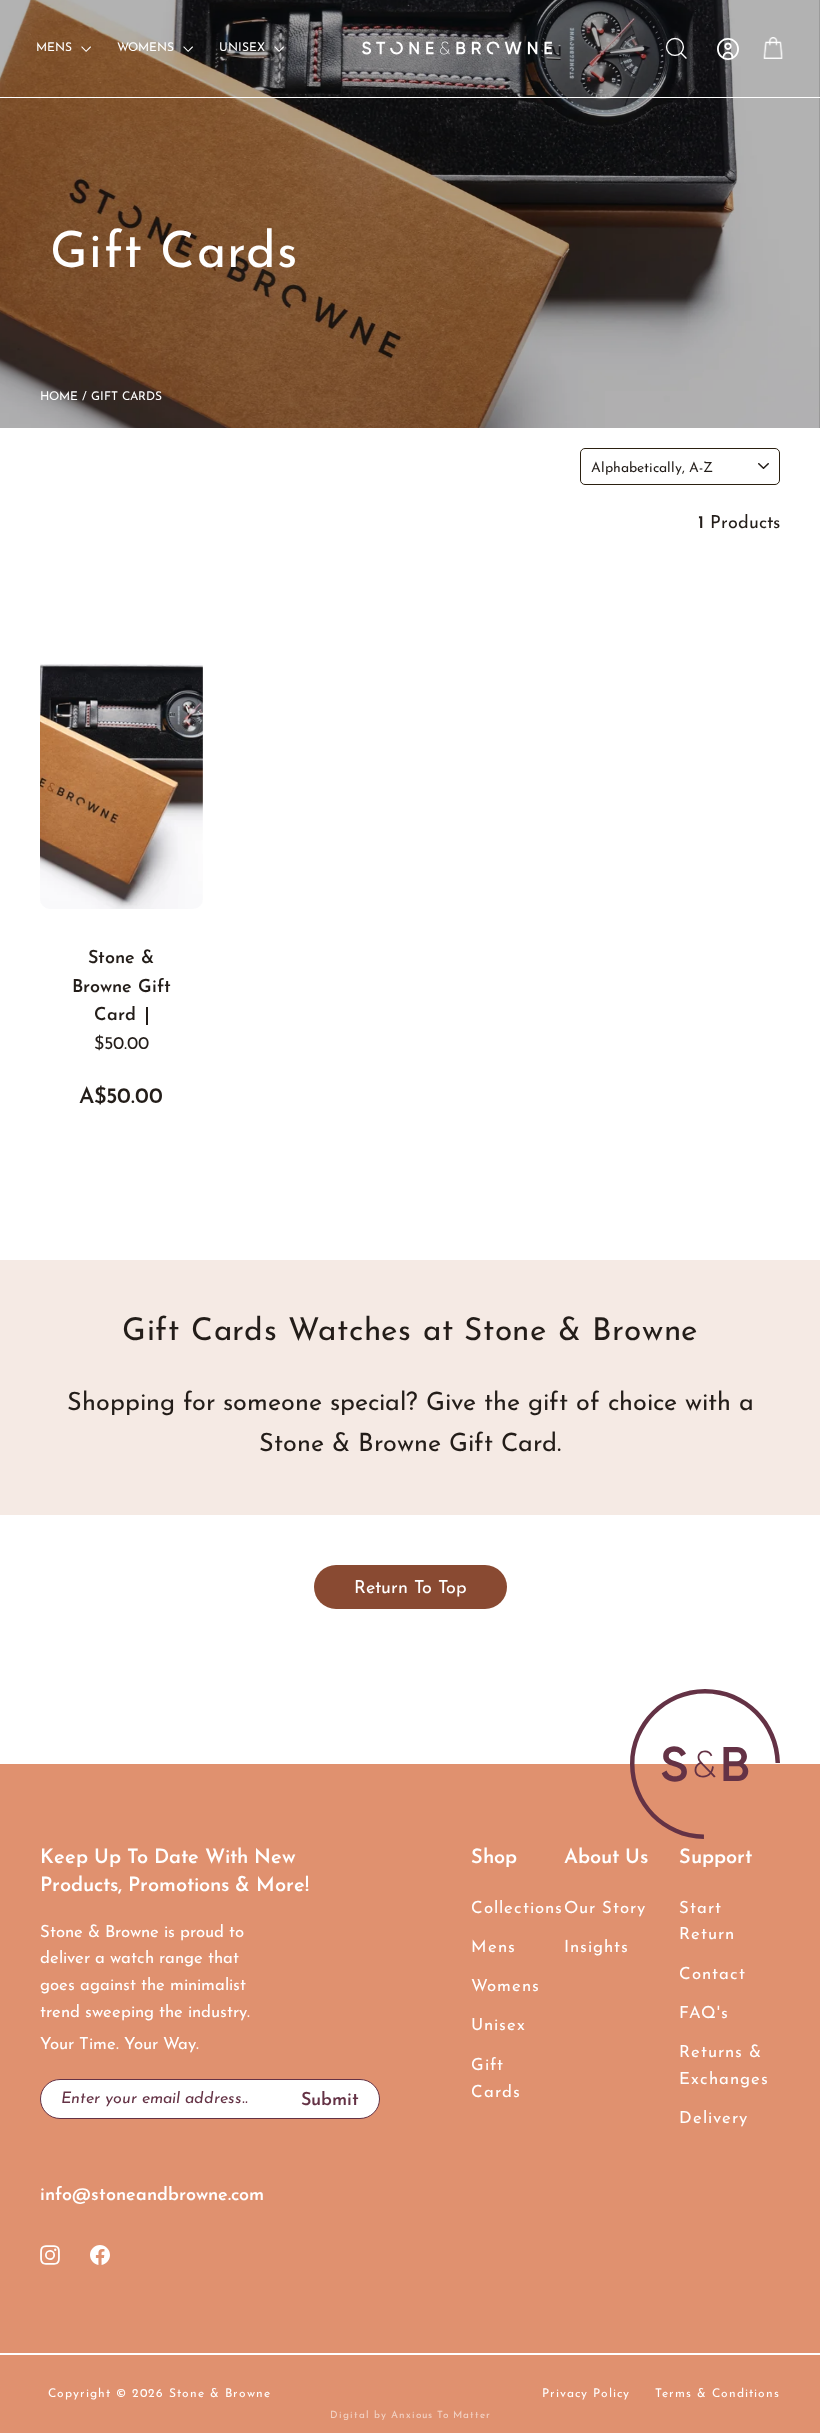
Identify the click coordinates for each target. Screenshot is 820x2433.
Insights (596, 1947)
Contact (712, 1974)
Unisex (498, 2025)
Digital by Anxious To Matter (410, 2415)
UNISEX (244, 48)
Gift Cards (496, 2079)
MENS (56, 48)
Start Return (707, 1922)
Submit (340, 2099)
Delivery (713, 2118)
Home (59, 397)
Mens (493, 1947)
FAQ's (704, 2013)
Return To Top (410, 1589)
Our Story (605, 1908)
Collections (502, 1908)
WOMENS (147, 48)
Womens (502, 1986)
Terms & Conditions (717, 2394)
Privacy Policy (586, 2394)
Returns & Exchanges (724, 2066)
